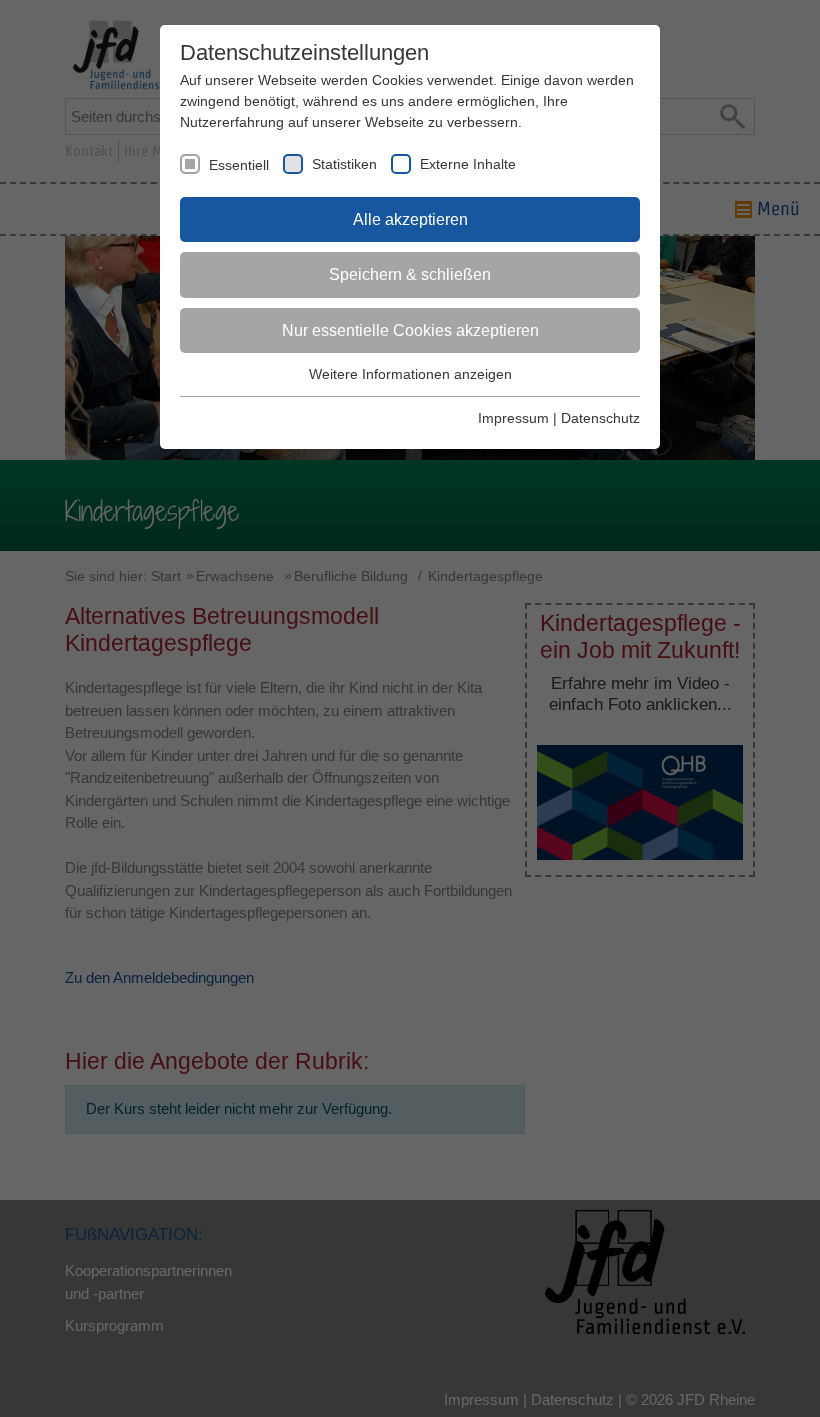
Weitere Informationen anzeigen (410, 374)
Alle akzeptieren (410, 219)
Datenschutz (600, 418)
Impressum (513, 418)
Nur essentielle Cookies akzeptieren (410, 330)
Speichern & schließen (410, 274)
